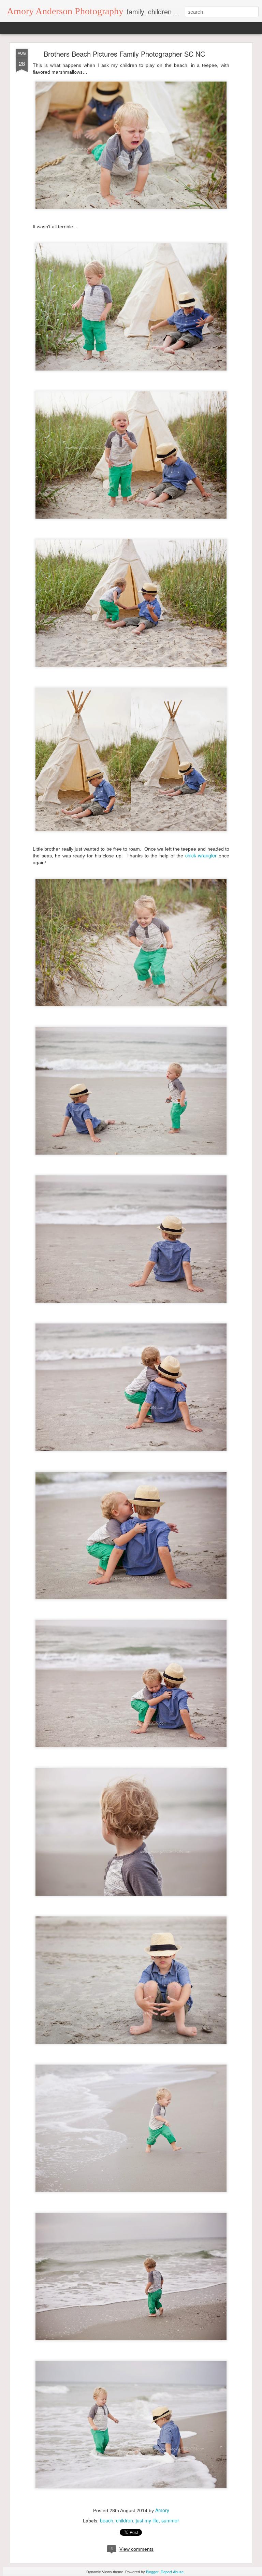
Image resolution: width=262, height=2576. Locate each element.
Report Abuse (172, 2572)
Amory (162, 2510)
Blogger (152, 2572)
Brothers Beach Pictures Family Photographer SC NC (124, 54)
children (125, 2520)
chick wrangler (200, 855)
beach (107, 2520)
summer (170, 2520)
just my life (147, 2520)
